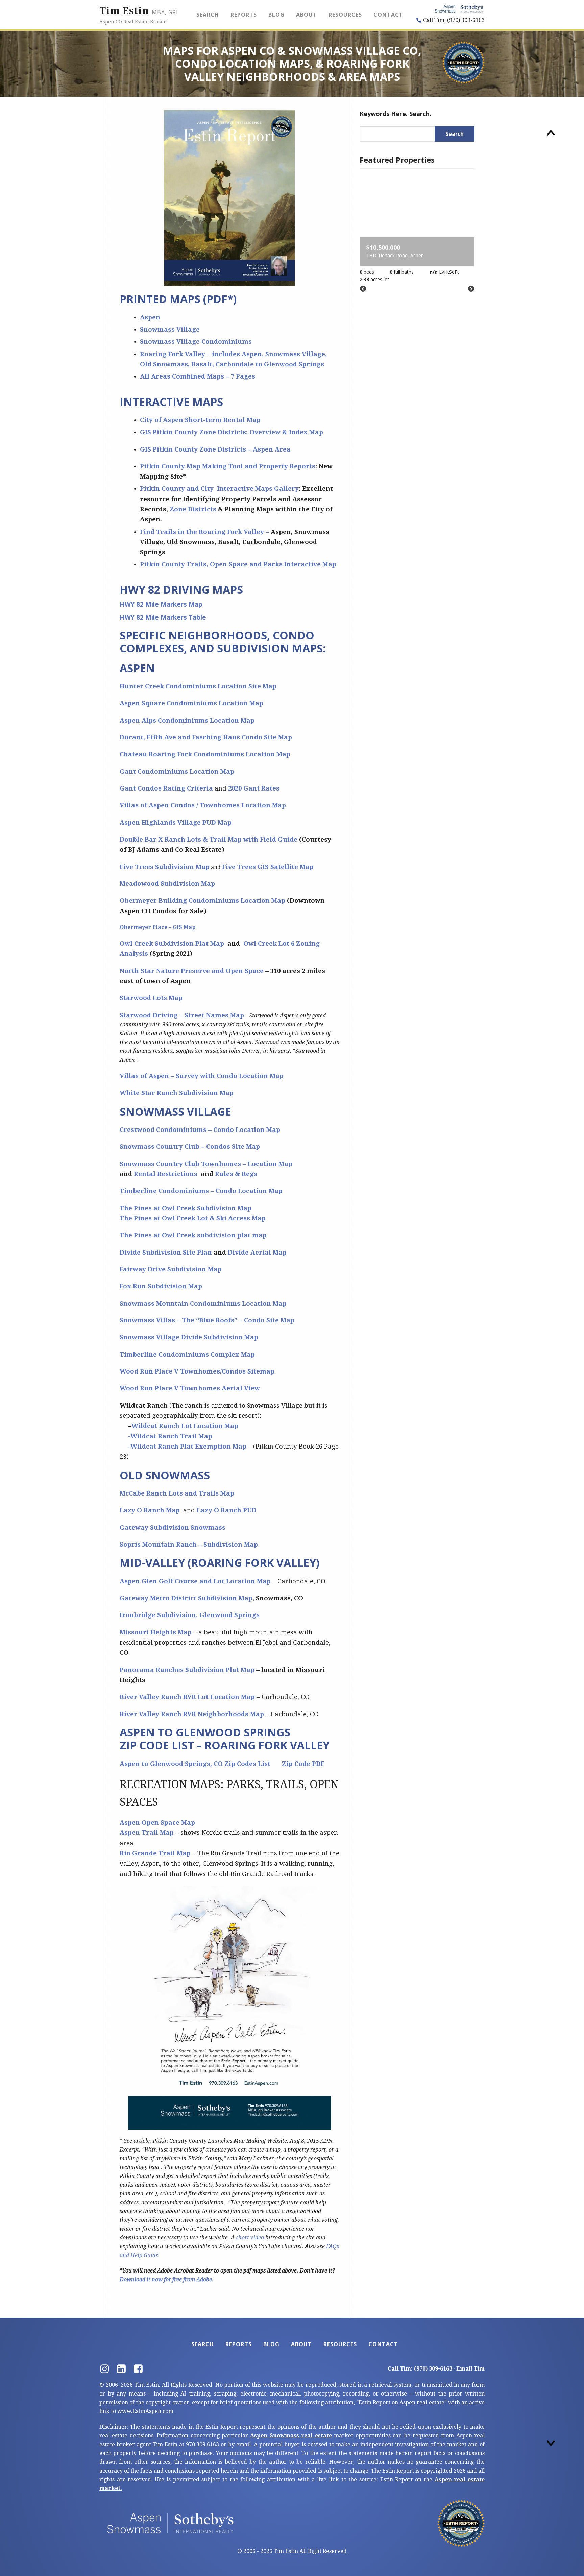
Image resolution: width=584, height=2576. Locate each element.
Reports (244, 15)
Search (208, 15)
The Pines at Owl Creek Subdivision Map (186, 1208)
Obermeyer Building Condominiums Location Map (202, 901)
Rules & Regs (236, 1174)
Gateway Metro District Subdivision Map (186, 1598)
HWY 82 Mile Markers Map (161, 604)
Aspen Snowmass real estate (291, 2436)
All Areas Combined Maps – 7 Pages (198, 376)
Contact (388, 15)
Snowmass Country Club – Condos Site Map (190, 1147)
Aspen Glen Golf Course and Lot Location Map (195, 1581)
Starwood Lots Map (151, 998)
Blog (276, 15)
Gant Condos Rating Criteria (166, 788)
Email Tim (470, 2369)
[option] (417, 228)
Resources (345, 15)
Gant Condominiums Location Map (178, 771)
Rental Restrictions (166, 1174)
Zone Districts (193, 509)
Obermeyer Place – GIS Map (158, 927)
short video (251, 2238)
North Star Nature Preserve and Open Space (192, 971)
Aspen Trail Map (147, 1833)
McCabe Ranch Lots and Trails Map (177, 1493)
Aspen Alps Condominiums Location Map (187, 720)
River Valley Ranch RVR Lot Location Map (187, 1697)
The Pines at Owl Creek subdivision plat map (193, 1235)
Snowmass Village (170, 329)
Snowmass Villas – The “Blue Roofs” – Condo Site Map (207, 1320)
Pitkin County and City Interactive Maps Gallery (219, 489)
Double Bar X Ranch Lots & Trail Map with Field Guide (209, 839)
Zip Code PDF (303, 1764)
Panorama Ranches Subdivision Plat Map (187, 1670)
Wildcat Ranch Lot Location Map (185, 1426)
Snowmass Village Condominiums (196, 342)
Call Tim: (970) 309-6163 (453, 20)
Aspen (150, 317)
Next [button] (471, 289)
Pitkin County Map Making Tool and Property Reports (228, 466)
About (307, 15)
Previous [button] (363, 289)
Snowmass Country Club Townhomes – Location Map (206, 1164)
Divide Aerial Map (257, 1252)
